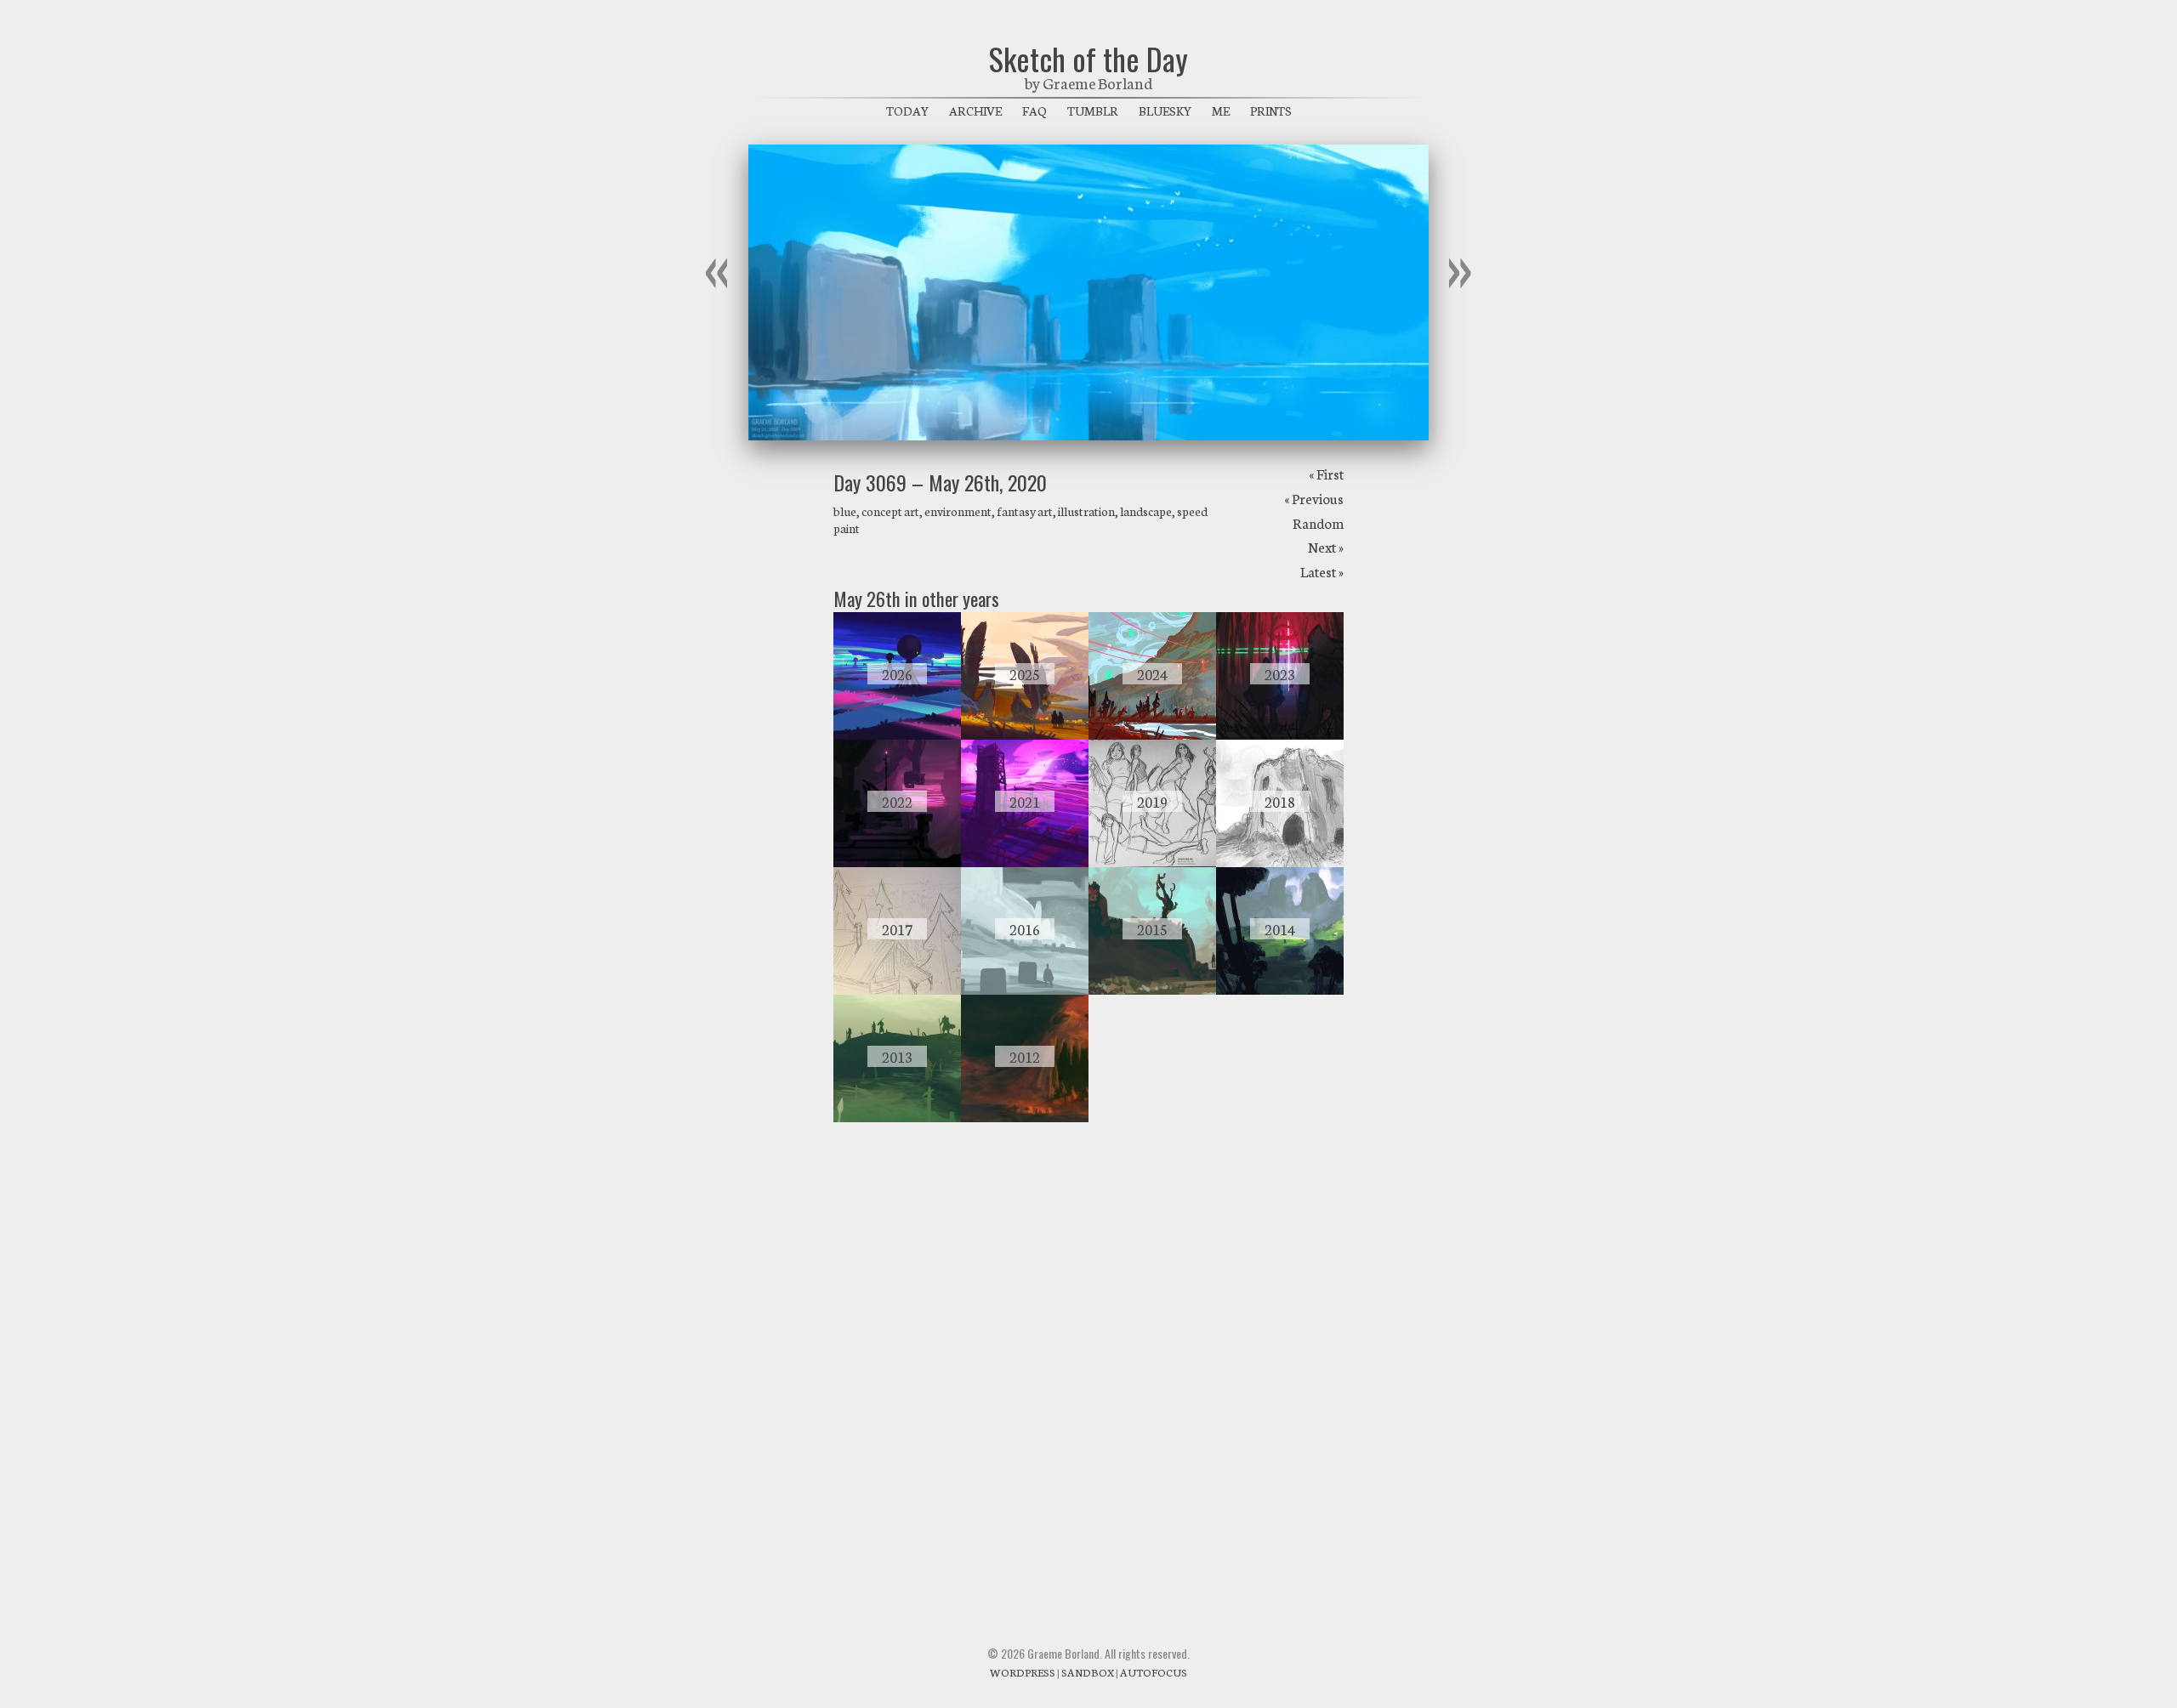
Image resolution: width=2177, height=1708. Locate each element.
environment (958, 511)
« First (1326, 473)
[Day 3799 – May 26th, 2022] (897, 862)
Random (1318, 522)
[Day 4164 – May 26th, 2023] (1280, 735)
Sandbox (1088, 1672)
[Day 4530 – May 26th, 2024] (1152, 735)
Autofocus (1154, 1672)
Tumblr (1093, 111)
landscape (1146, 511)
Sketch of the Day (1088, 58)
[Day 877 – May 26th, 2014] (1280, 990)
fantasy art (1025, 511)
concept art (890, 511)
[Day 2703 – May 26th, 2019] (1152, 862)
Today (907, 111)
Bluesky (1165, 111)
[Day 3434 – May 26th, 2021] (1025, 862)
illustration (1086, 511)
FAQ (1035, 111)
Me (1221, 111)
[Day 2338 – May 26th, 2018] (1280, 862)
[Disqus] (1088, 1365)
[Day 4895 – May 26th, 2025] (1025, 735)
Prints (1271, 111)
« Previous (1314, 498)
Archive (975, 111)
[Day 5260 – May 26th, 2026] (897, 735)
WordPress (1023, 1672)
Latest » (1322, 571)
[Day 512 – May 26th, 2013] (897, 1117)
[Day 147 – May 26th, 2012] (1025, 1117)
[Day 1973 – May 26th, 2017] (897, 990)
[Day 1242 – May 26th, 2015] (1152, 990)
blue (845, 511)
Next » (1326, 546)
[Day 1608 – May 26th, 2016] (1025, 990)
